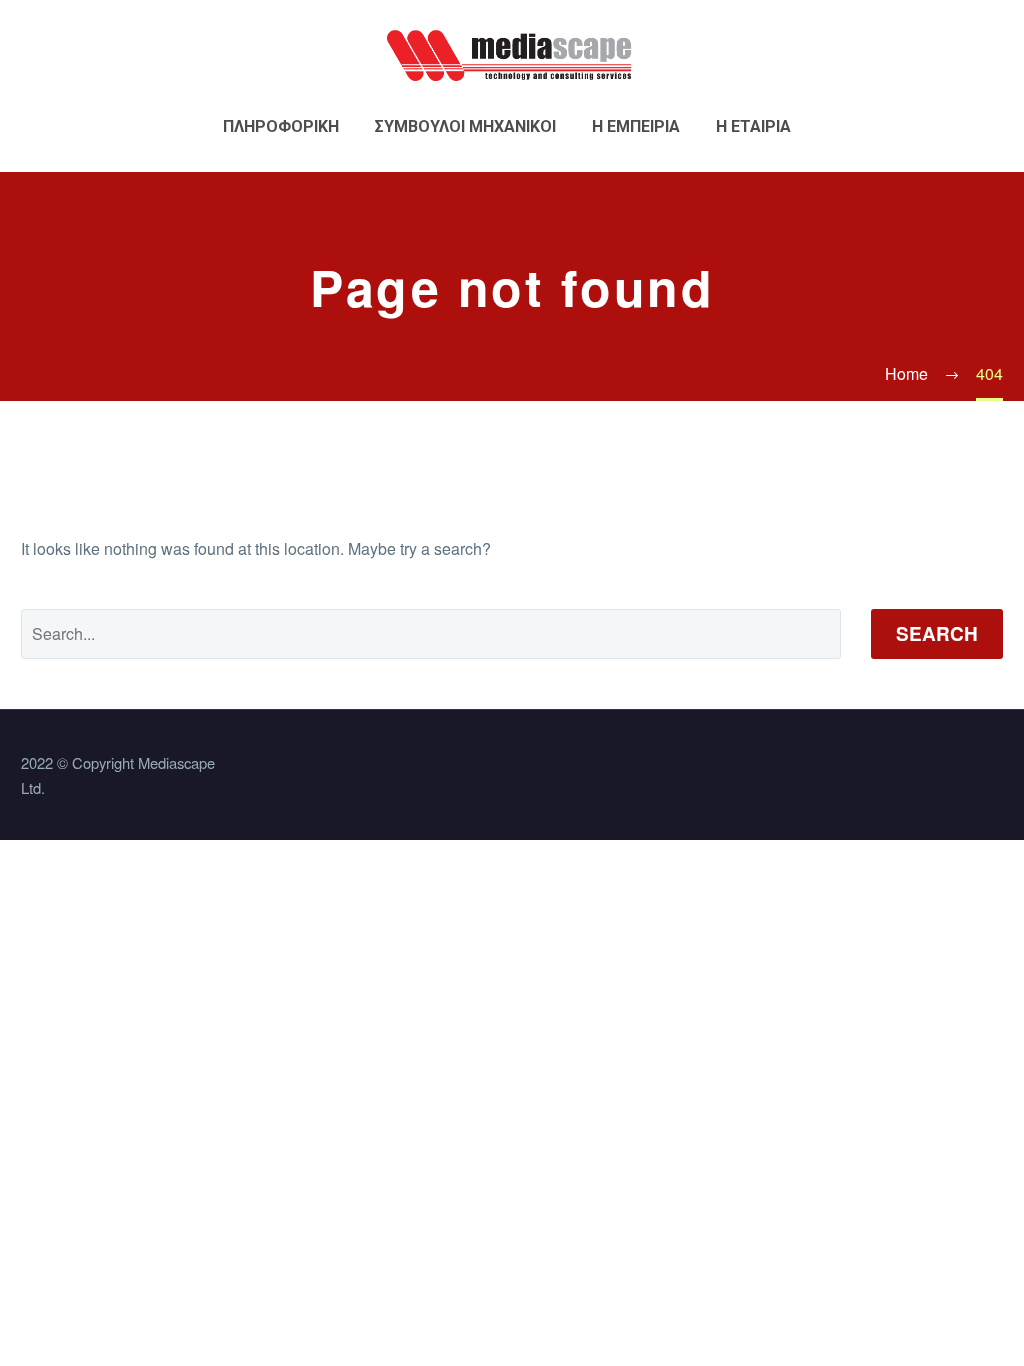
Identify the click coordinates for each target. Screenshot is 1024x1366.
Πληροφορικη (281, 126)
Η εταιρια (753, 126)
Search (937, 633)
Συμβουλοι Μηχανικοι (465, 126)
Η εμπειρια (636, 126)
